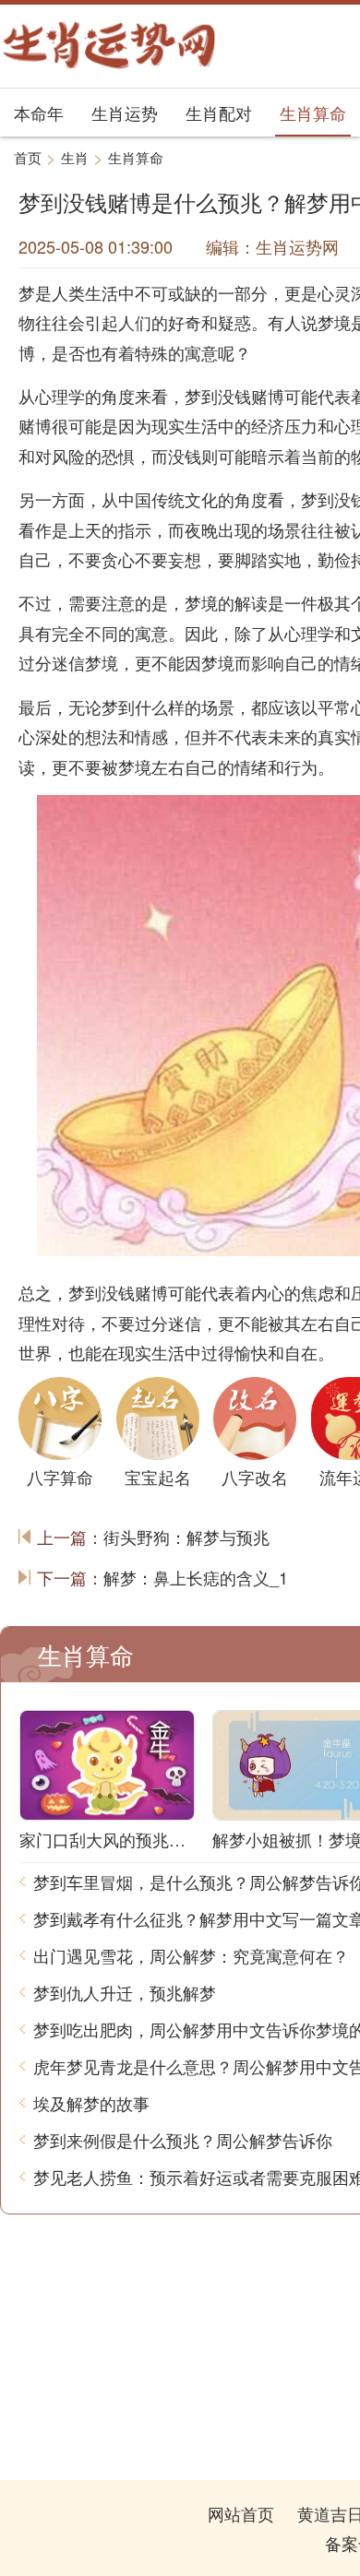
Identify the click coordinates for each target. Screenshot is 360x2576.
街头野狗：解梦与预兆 (186, 1537)
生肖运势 (125, 113)
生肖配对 (219, 113)
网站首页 (241, 2513)
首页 (28, 157)
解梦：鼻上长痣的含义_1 (196, 1577)
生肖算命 (313, 113)
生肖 (75, 157)
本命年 (39, 113)
